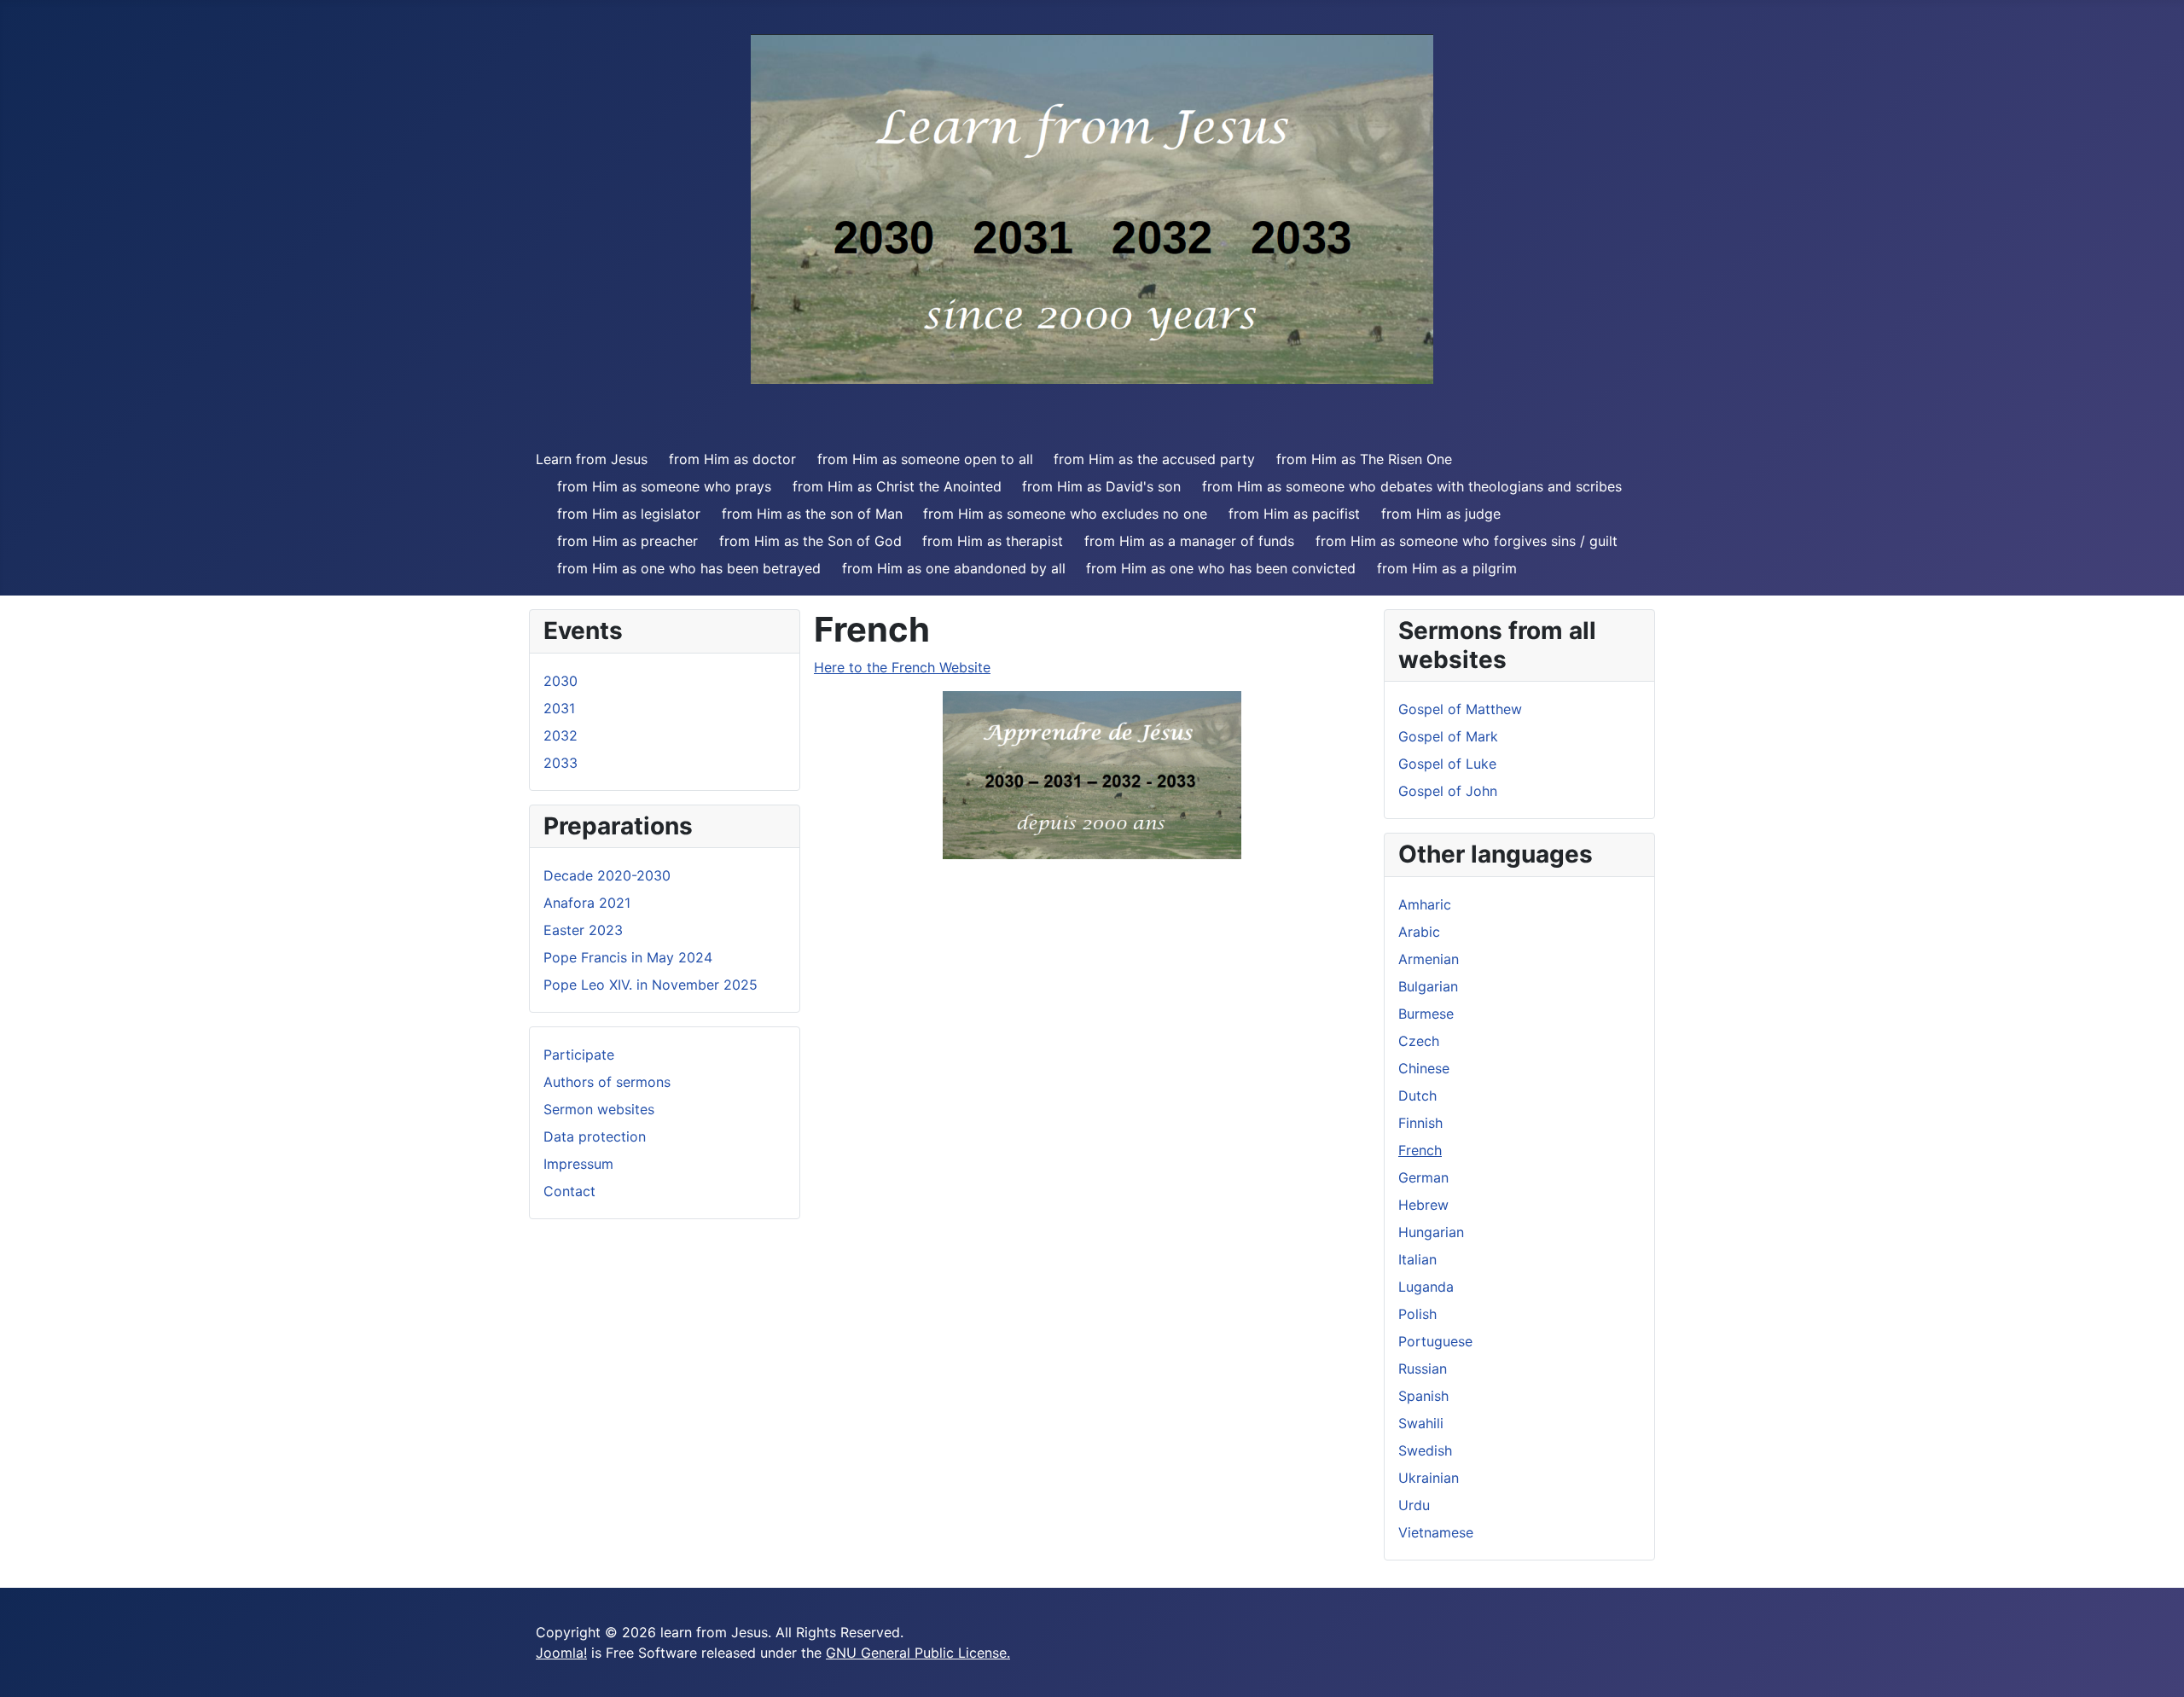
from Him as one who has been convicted (1221, 568)
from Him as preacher (627, 541)
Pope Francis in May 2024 (628, 957)
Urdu (1414, 1505)
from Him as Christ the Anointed (897, 486)
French (1420, 1150)
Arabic (1419, 932)
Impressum (578, 1164)
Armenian (1429, 959)
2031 (559, 708)
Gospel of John (1448, 791)
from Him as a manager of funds (1189, 541)
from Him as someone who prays (664, 486)
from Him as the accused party (1154, 459)
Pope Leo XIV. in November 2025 (651, 985)
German (1423, 1177)
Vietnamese (1436, 1532)
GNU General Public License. (918, 1653)
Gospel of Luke (1447, 764)
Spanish (1423, 1396)
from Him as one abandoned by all (954, 568)
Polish (1417, 1314)
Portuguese (1435, 1341)
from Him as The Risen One (1364, 459)
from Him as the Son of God (810, 541)
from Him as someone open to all (925, 459)
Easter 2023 (583, 930)
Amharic (1425, 904)
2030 (561, 681)
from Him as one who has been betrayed (689, 568)
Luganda (1426, 1287)
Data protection (595, 1136)
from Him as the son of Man (812, 514)
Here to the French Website (902, 667)
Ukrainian (1429, 1478)
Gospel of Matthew (1460, 709)
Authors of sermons (607, 1082)
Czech (1419, 1041)
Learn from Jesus (592, 459)
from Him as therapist (993, 541)
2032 (561, 735)
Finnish (1420, 1123)
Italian (1417, 1259)
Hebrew (1423, 1205)
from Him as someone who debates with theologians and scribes (1412, 486)
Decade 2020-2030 (607, 875)
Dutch (1417, 1095)
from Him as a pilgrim (1447, 568)
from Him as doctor (732, 459)
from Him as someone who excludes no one (1065, 514)
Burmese (1426, 1014)
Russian (1423, 1369)
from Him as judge (1441, 514)
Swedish (1425, 1450)
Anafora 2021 (587, 903)
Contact (569, 1191)
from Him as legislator (629, 514)
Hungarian (1431, 1232)
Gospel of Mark (1448, 736)
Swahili (1421, 1423)
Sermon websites (599, 1109)
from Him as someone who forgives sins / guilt (1467, 541)
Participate (579, 1055)
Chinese (1424, 1068)
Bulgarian (1428, 986)
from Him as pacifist (1294, 514)
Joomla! (561, 1653)
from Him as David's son (1101, 486)
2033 (561, 763)
